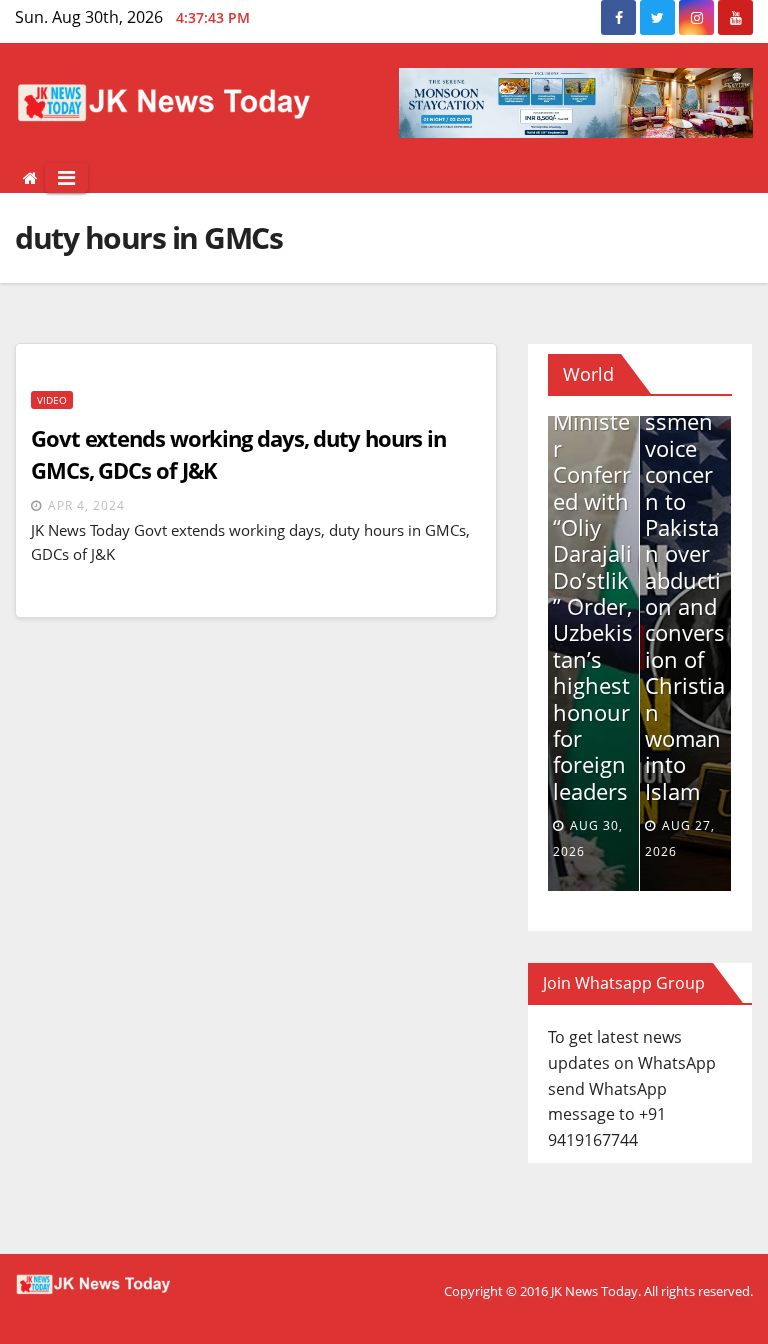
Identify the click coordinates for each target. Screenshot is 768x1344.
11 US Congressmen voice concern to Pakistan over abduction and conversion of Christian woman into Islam (685, 580)
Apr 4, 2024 (86, 505)
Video (52, 400)
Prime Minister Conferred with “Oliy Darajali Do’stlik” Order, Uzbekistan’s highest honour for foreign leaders (593, 593)
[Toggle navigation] (66, 178)
